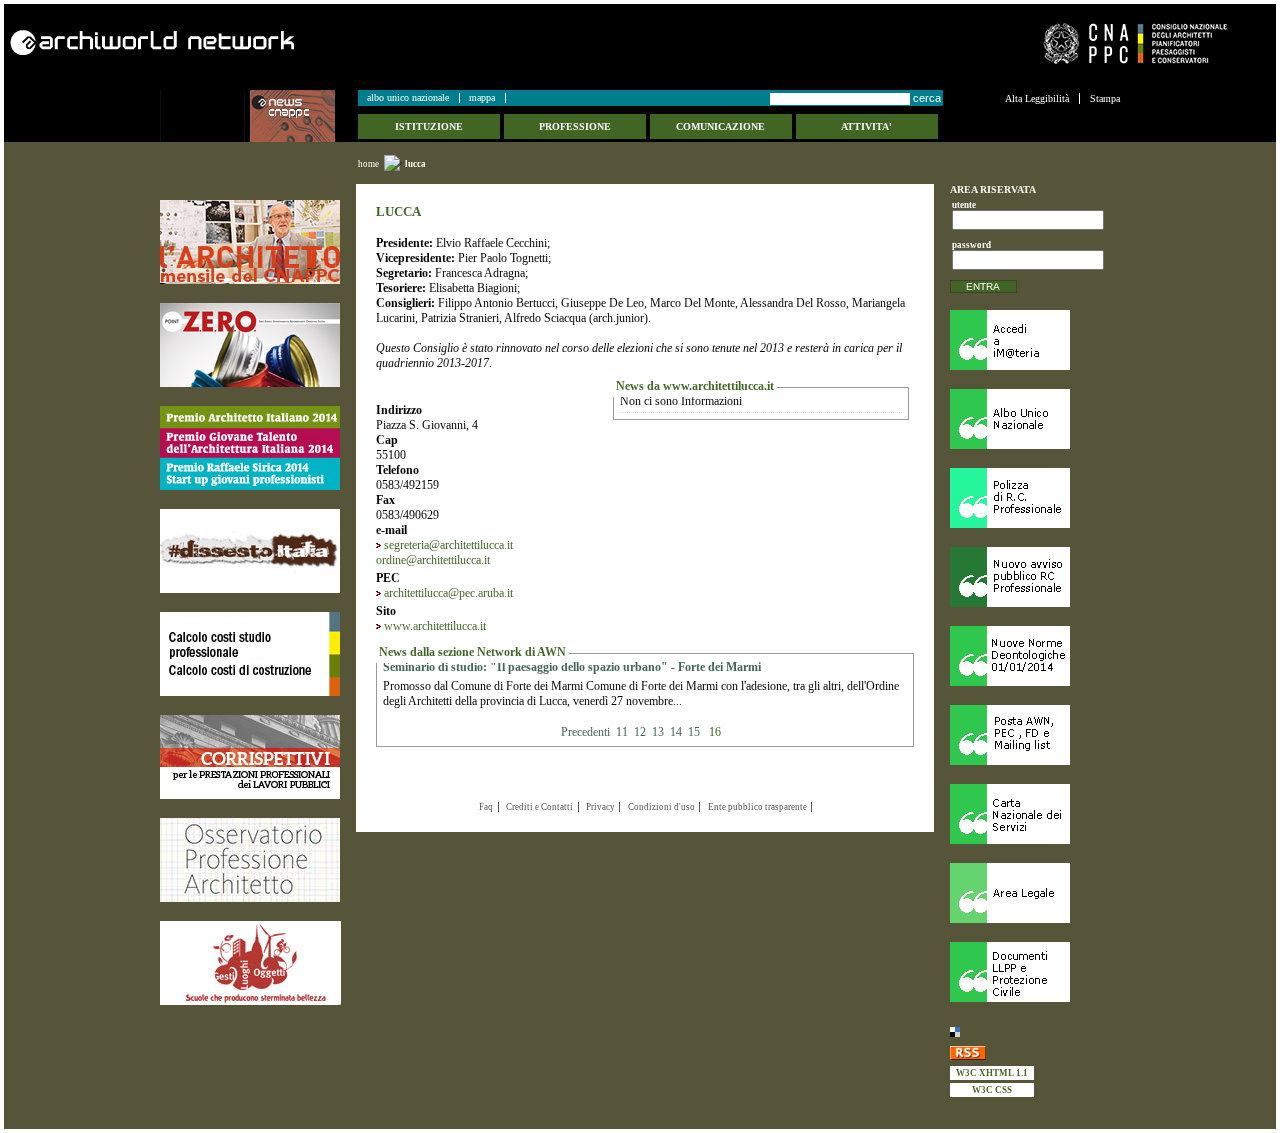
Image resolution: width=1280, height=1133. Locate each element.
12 (640, 732)
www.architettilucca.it (435, 626)
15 (694, 732)
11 (622, 732)
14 (676, 732)
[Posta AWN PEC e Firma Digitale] (1035, 735)
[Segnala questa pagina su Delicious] (1035, 1031)
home (368, 164)
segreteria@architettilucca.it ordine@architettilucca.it (444, 552)
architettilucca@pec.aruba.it (448, 593)
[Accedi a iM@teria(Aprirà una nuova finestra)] (1035, 340)
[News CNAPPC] (303, 116)
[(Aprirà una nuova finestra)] (250, 242)
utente (964, 205)
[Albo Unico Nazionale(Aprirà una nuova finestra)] (1035, 419)
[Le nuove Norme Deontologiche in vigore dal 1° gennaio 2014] (1035, 656)
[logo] (205, 116)
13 (658, 732)
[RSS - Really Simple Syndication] (1035, 1052)
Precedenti (587, 732)
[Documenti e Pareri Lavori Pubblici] (1035, 972)
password (968, 245)
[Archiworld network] (319, 42)
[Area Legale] (1035, 893)
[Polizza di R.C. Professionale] (1035, 498)
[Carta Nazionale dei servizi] (1035, 814)
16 (715, 732)
